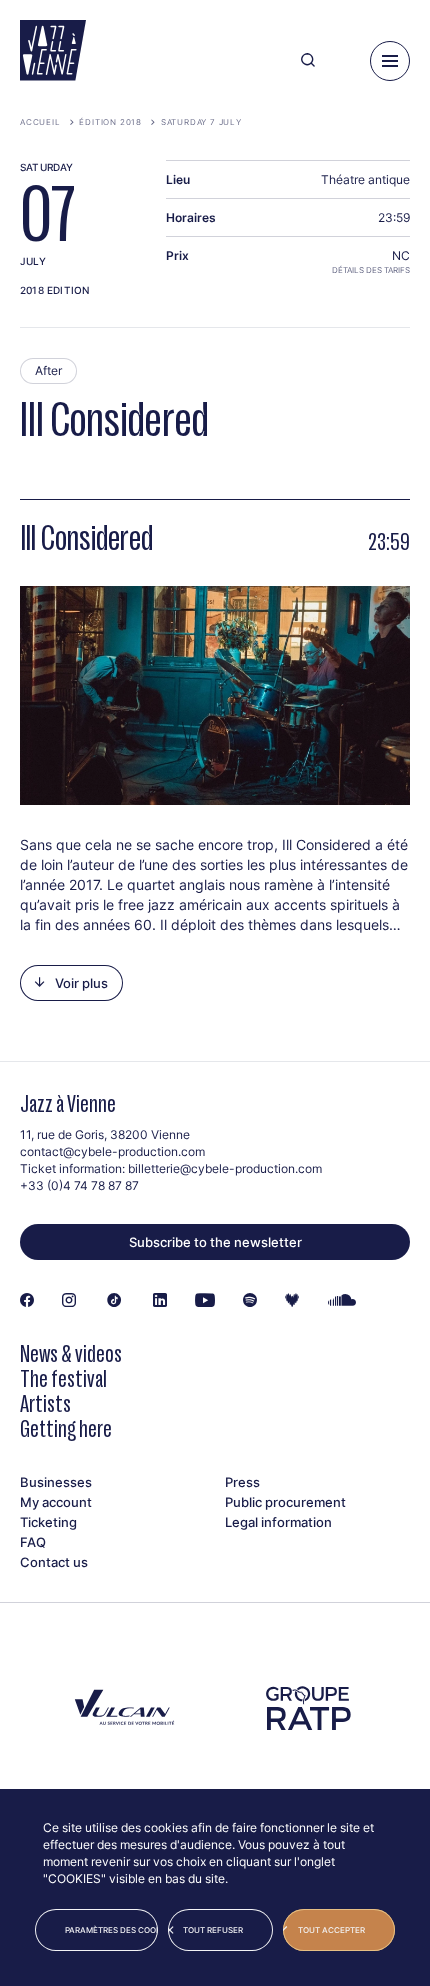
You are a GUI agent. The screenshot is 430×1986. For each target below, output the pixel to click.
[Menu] (390, 61)
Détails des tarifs (371, 270)
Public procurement (285, 1502)
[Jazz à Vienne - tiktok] (114, 1301)
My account (56, 1502)
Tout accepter (331, 1930)
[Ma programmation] (342, 61)
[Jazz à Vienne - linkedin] (160, 1301)
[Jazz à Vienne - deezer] (292, 1301)
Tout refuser (213, 1930)
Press (242, 1482)
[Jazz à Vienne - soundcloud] (342, 1301)
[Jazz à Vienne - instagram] (69, 1301)
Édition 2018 (110, 122)
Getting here (66, 1428)
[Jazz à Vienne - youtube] (205, 1301)
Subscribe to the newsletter (215, 1242)
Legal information (278, 1522)
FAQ (33, 1542)
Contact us (54, 1562)
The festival (63, 1378)
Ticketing (48, 1522)
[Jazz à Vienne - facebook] (27, 1301)
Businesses (56, 1482)
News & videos (71, 1353)
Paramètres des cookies (111, 1930)
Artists (45, 1403)
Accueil (40, 122)
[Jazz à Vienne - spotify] (250, 1301)
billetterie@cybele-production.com (225, 1168)
